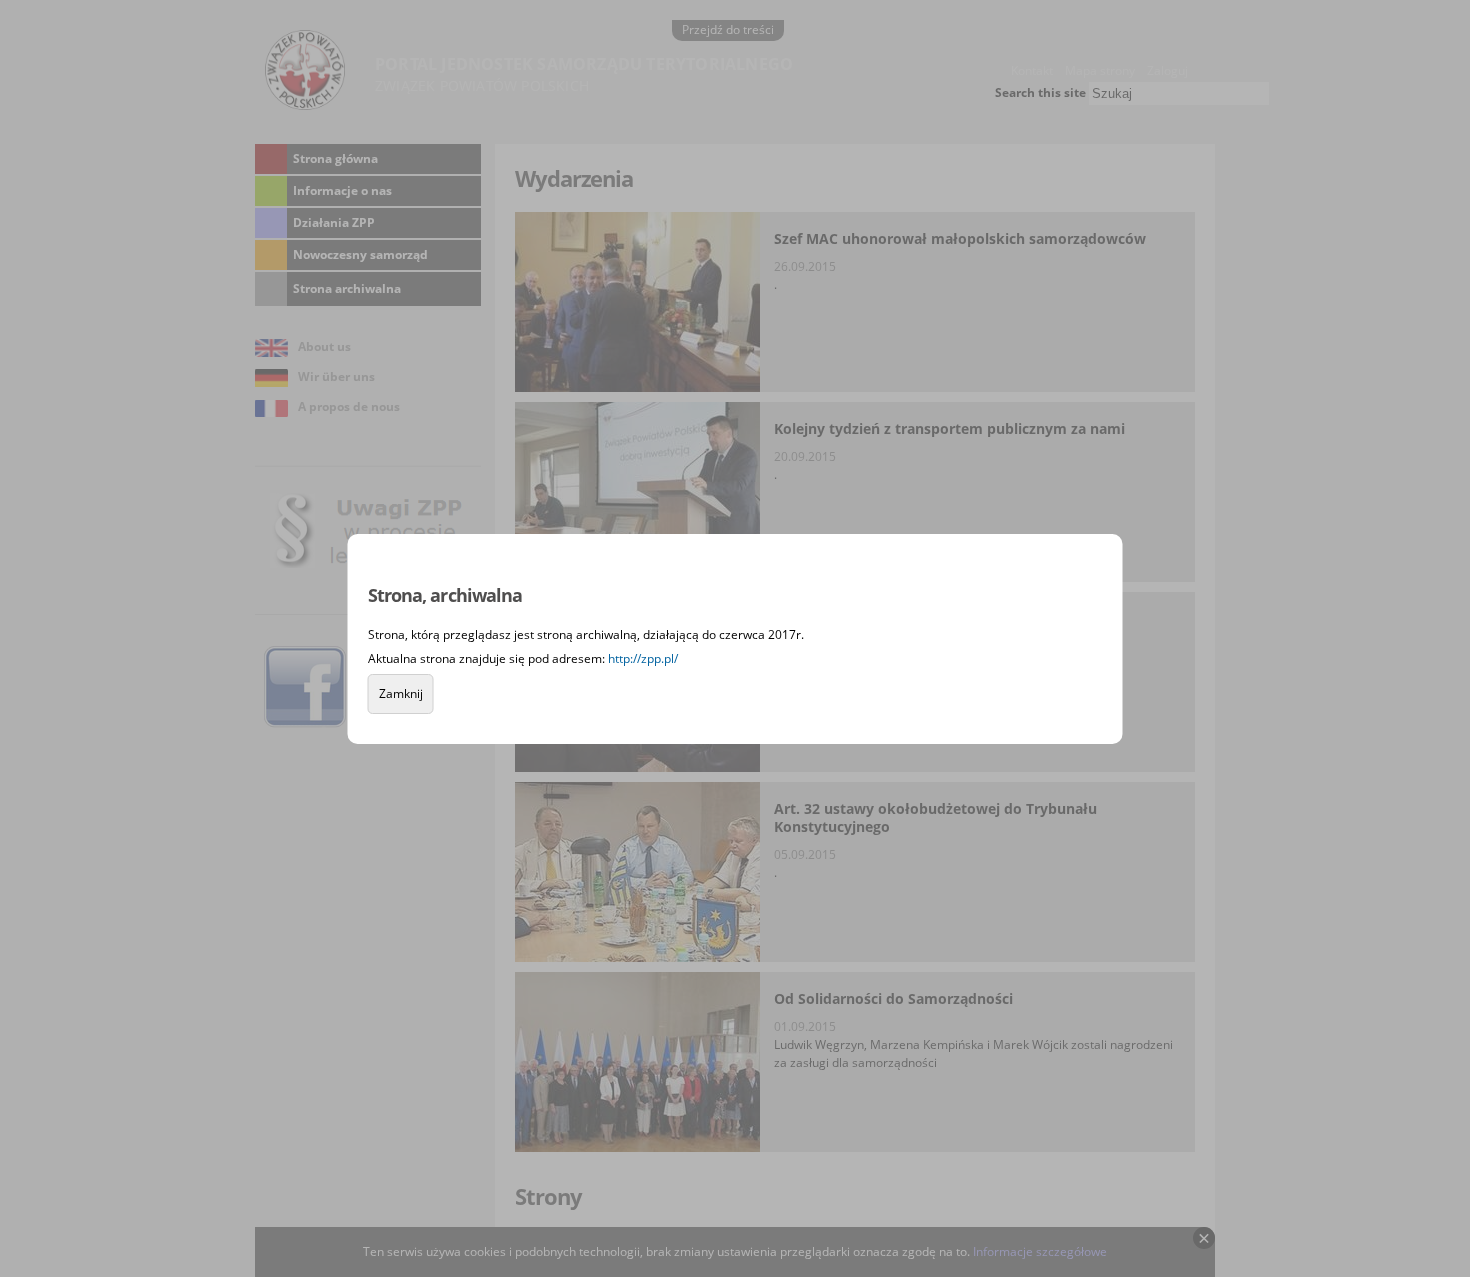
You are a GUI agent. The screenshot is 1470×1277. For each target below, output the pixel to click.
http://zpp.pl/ (643, 658)
